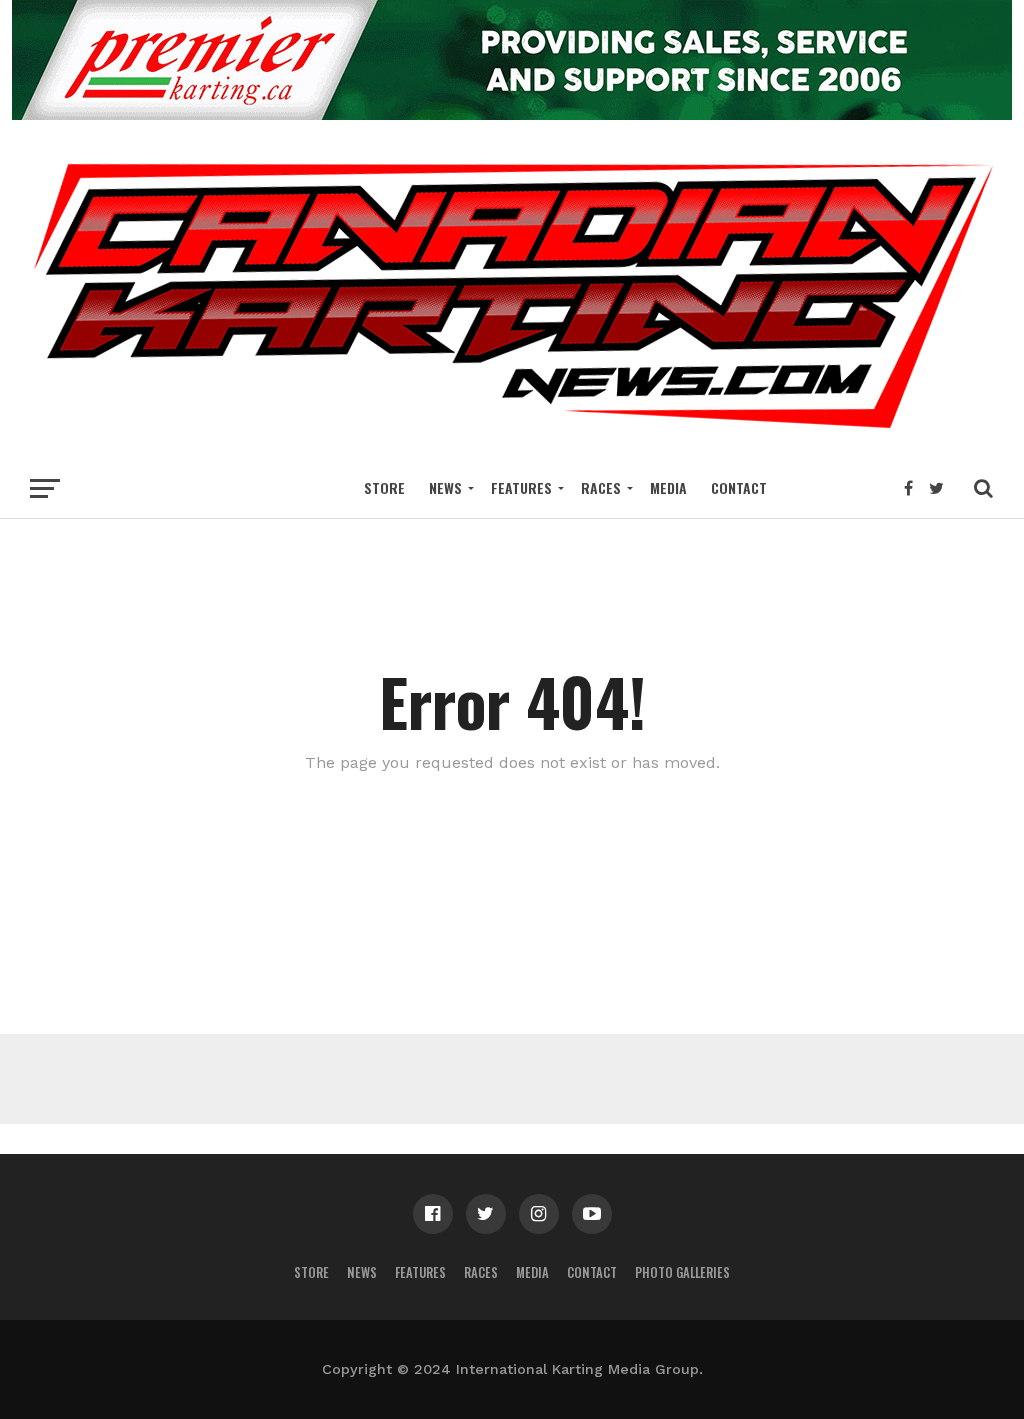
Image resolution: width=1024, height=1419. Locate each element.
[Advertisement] (512, 1079)
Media (668, 487)
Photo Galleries (682, 1272)
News (445, 487)
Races (601, 487)
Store (384, 487)
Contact (739, 487)
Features (521, 487)
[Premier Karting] (512, 113)
